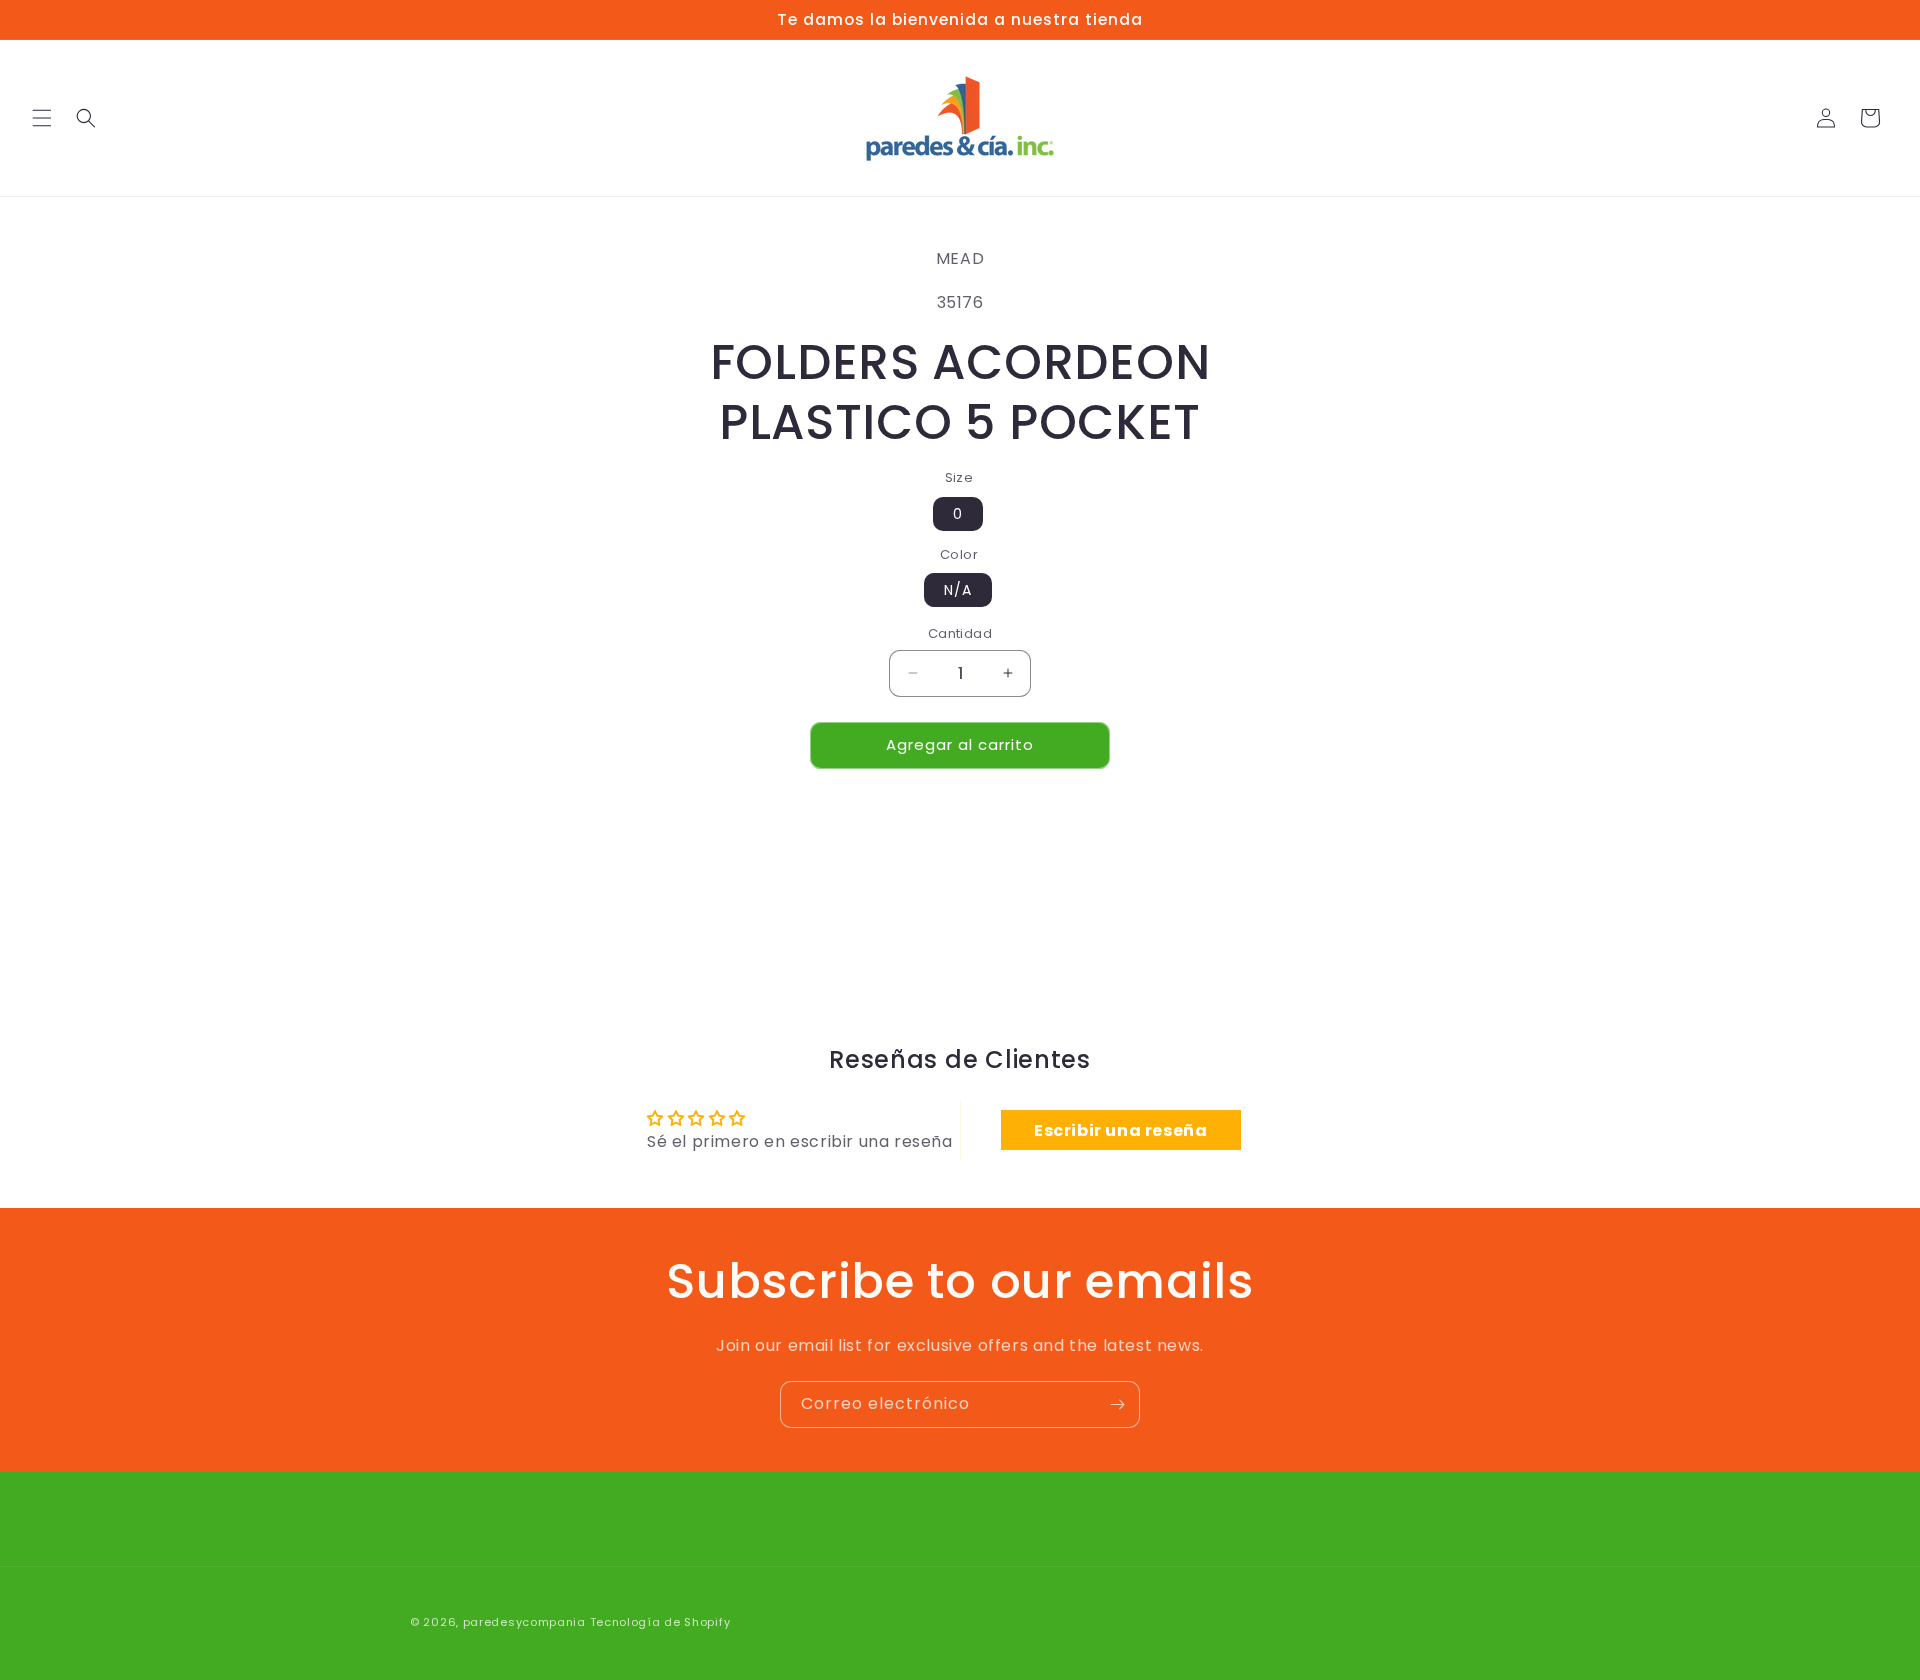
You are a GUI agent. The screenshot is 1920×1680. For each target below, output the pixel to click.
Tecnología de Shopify (660, 1622)
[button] (42, 118)
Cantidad (960, 633)
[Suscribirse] (1117, 1404)
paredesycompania (524, 1622)
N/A (958, 590)
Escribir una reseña (1120, 1129)
